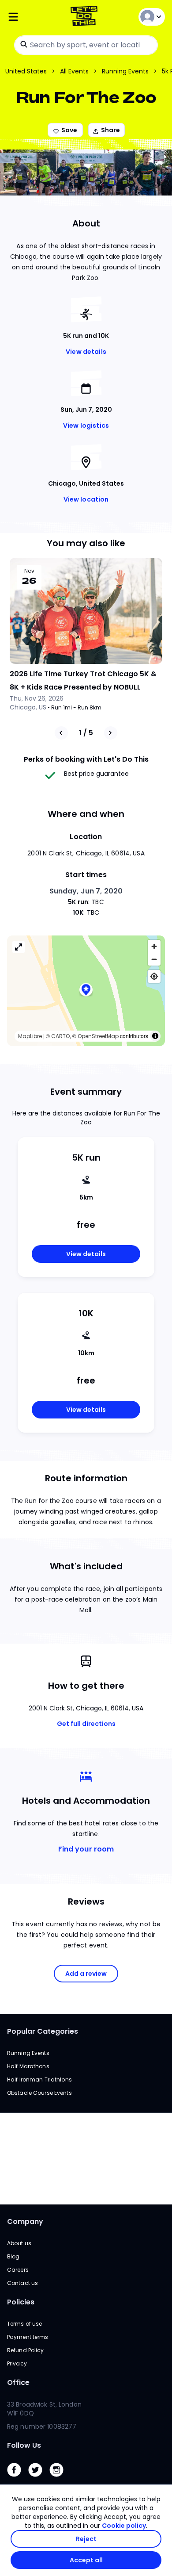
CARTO (60, 1036)
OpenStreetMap (98, 1036)
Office (18, 2382)
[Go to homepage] (86, 17)
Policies (21, 2302)
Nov (29, 571)
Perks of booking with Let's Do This (86, 759)
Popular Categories (43, 2031)
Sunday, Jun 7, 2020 (86, 891)
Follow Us (24, 2445)
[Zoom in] (154, 946)
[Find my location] (154, 976)
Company (25, 2221)
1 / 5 (86, 733)
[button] (86, 991)
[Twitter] (39, 2479)
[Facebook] (18, 2479)
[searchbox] (86, 45)
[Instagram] (60, 2479)
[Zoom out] (154, 959)
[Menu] (33, 17)
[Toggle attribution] (155, 1036)
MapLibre (30, 1036)
